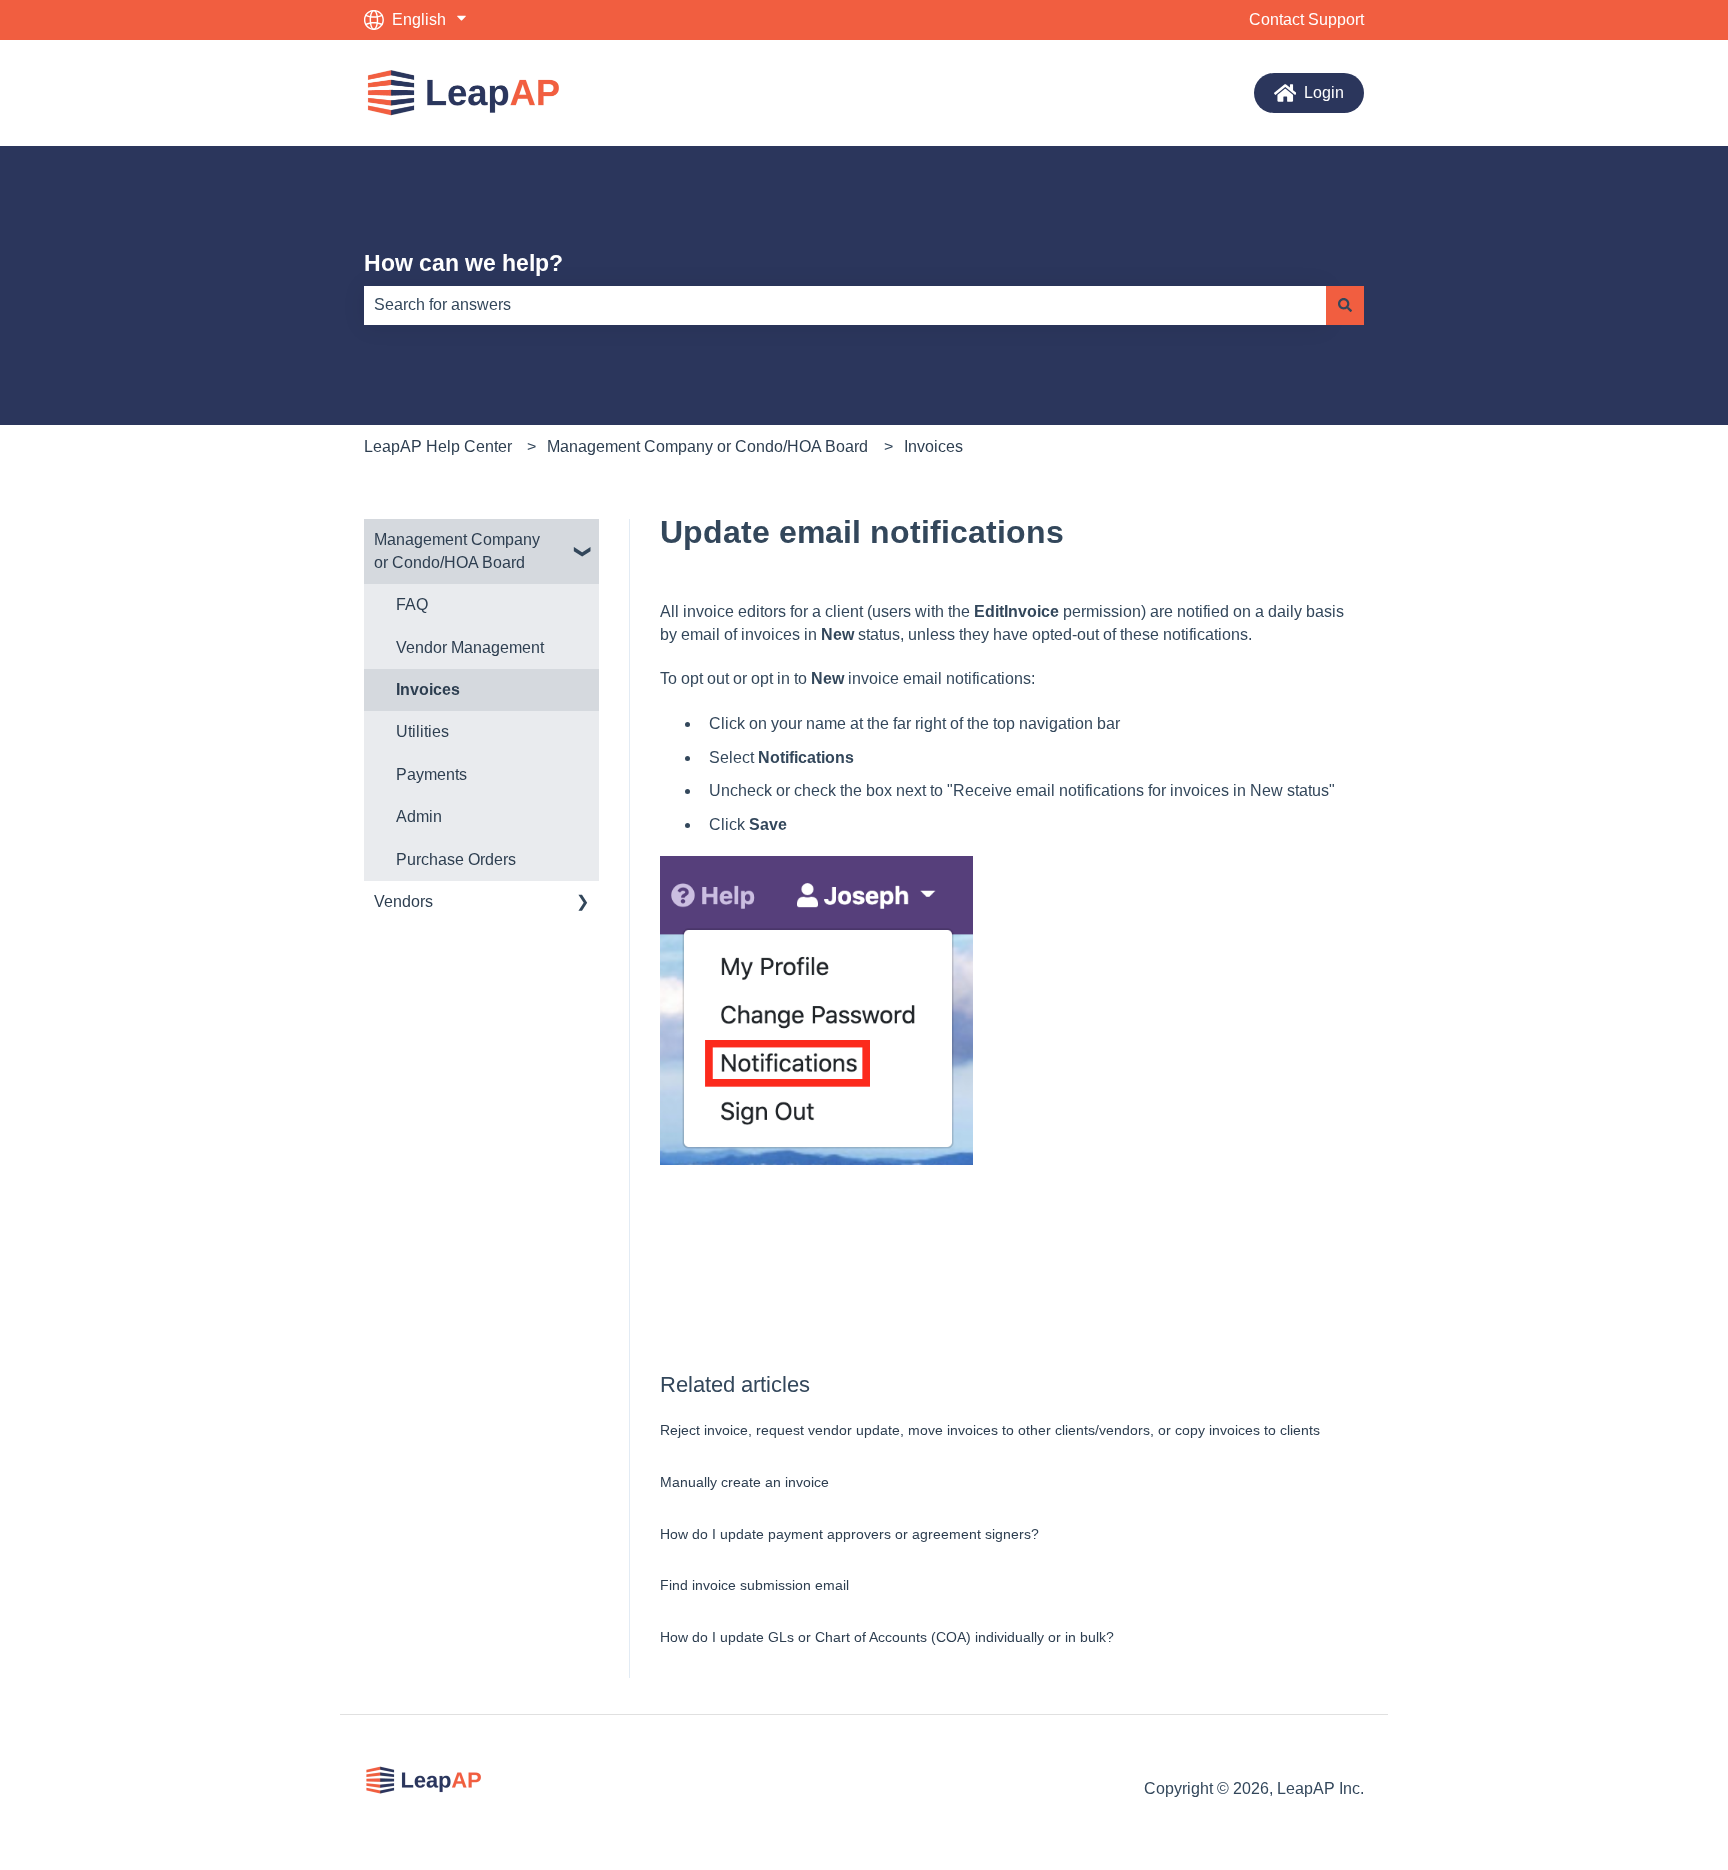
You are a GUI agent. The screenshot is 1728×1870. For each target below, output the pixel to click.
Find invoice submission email (754, 1585)
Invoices (933, 446)
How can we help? (463, 263)
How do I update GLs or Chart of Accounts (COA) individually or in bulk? (887, 1637)
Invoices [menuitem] (428, 689)
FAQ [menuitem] (412, 604)
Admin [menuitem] (419, 816)
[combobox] (845, 305)
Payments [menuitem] (431, 774)
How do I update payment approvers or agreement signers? (849, 1534)
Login (1324, 92)
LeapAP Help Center (438, 446)
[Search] (1345, 305)
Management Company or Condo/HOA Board (707, 446)
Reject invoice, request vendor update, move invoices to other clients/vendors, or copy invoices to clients (990, 1430)
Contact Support (1306, 19)
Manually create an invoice (744, 1482)
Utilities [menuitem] (422, 731)
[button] (583, 541)
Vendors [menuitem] (403, 901)
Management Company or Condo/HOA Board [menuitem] (457, 550)
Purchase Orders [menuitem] (456, 859)
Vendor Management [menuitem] (470, 647)
